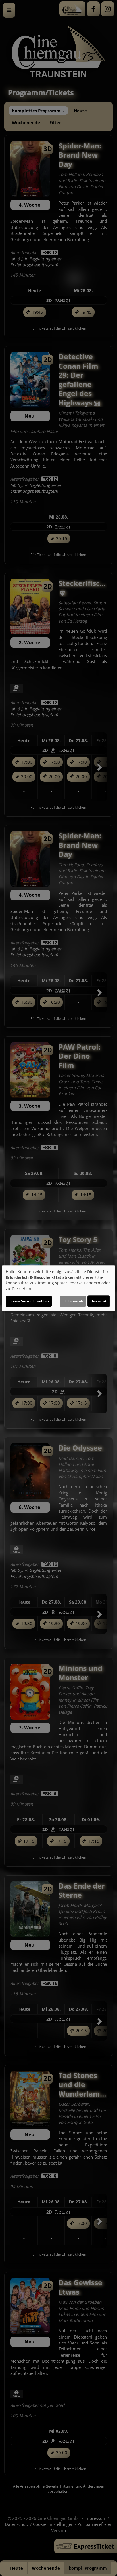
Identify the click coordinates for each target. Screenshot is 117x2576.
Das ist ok (99, 1301)
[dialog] (58, 1288)
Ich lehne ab (73, 1301)
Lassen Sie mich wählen (29, 1301)
